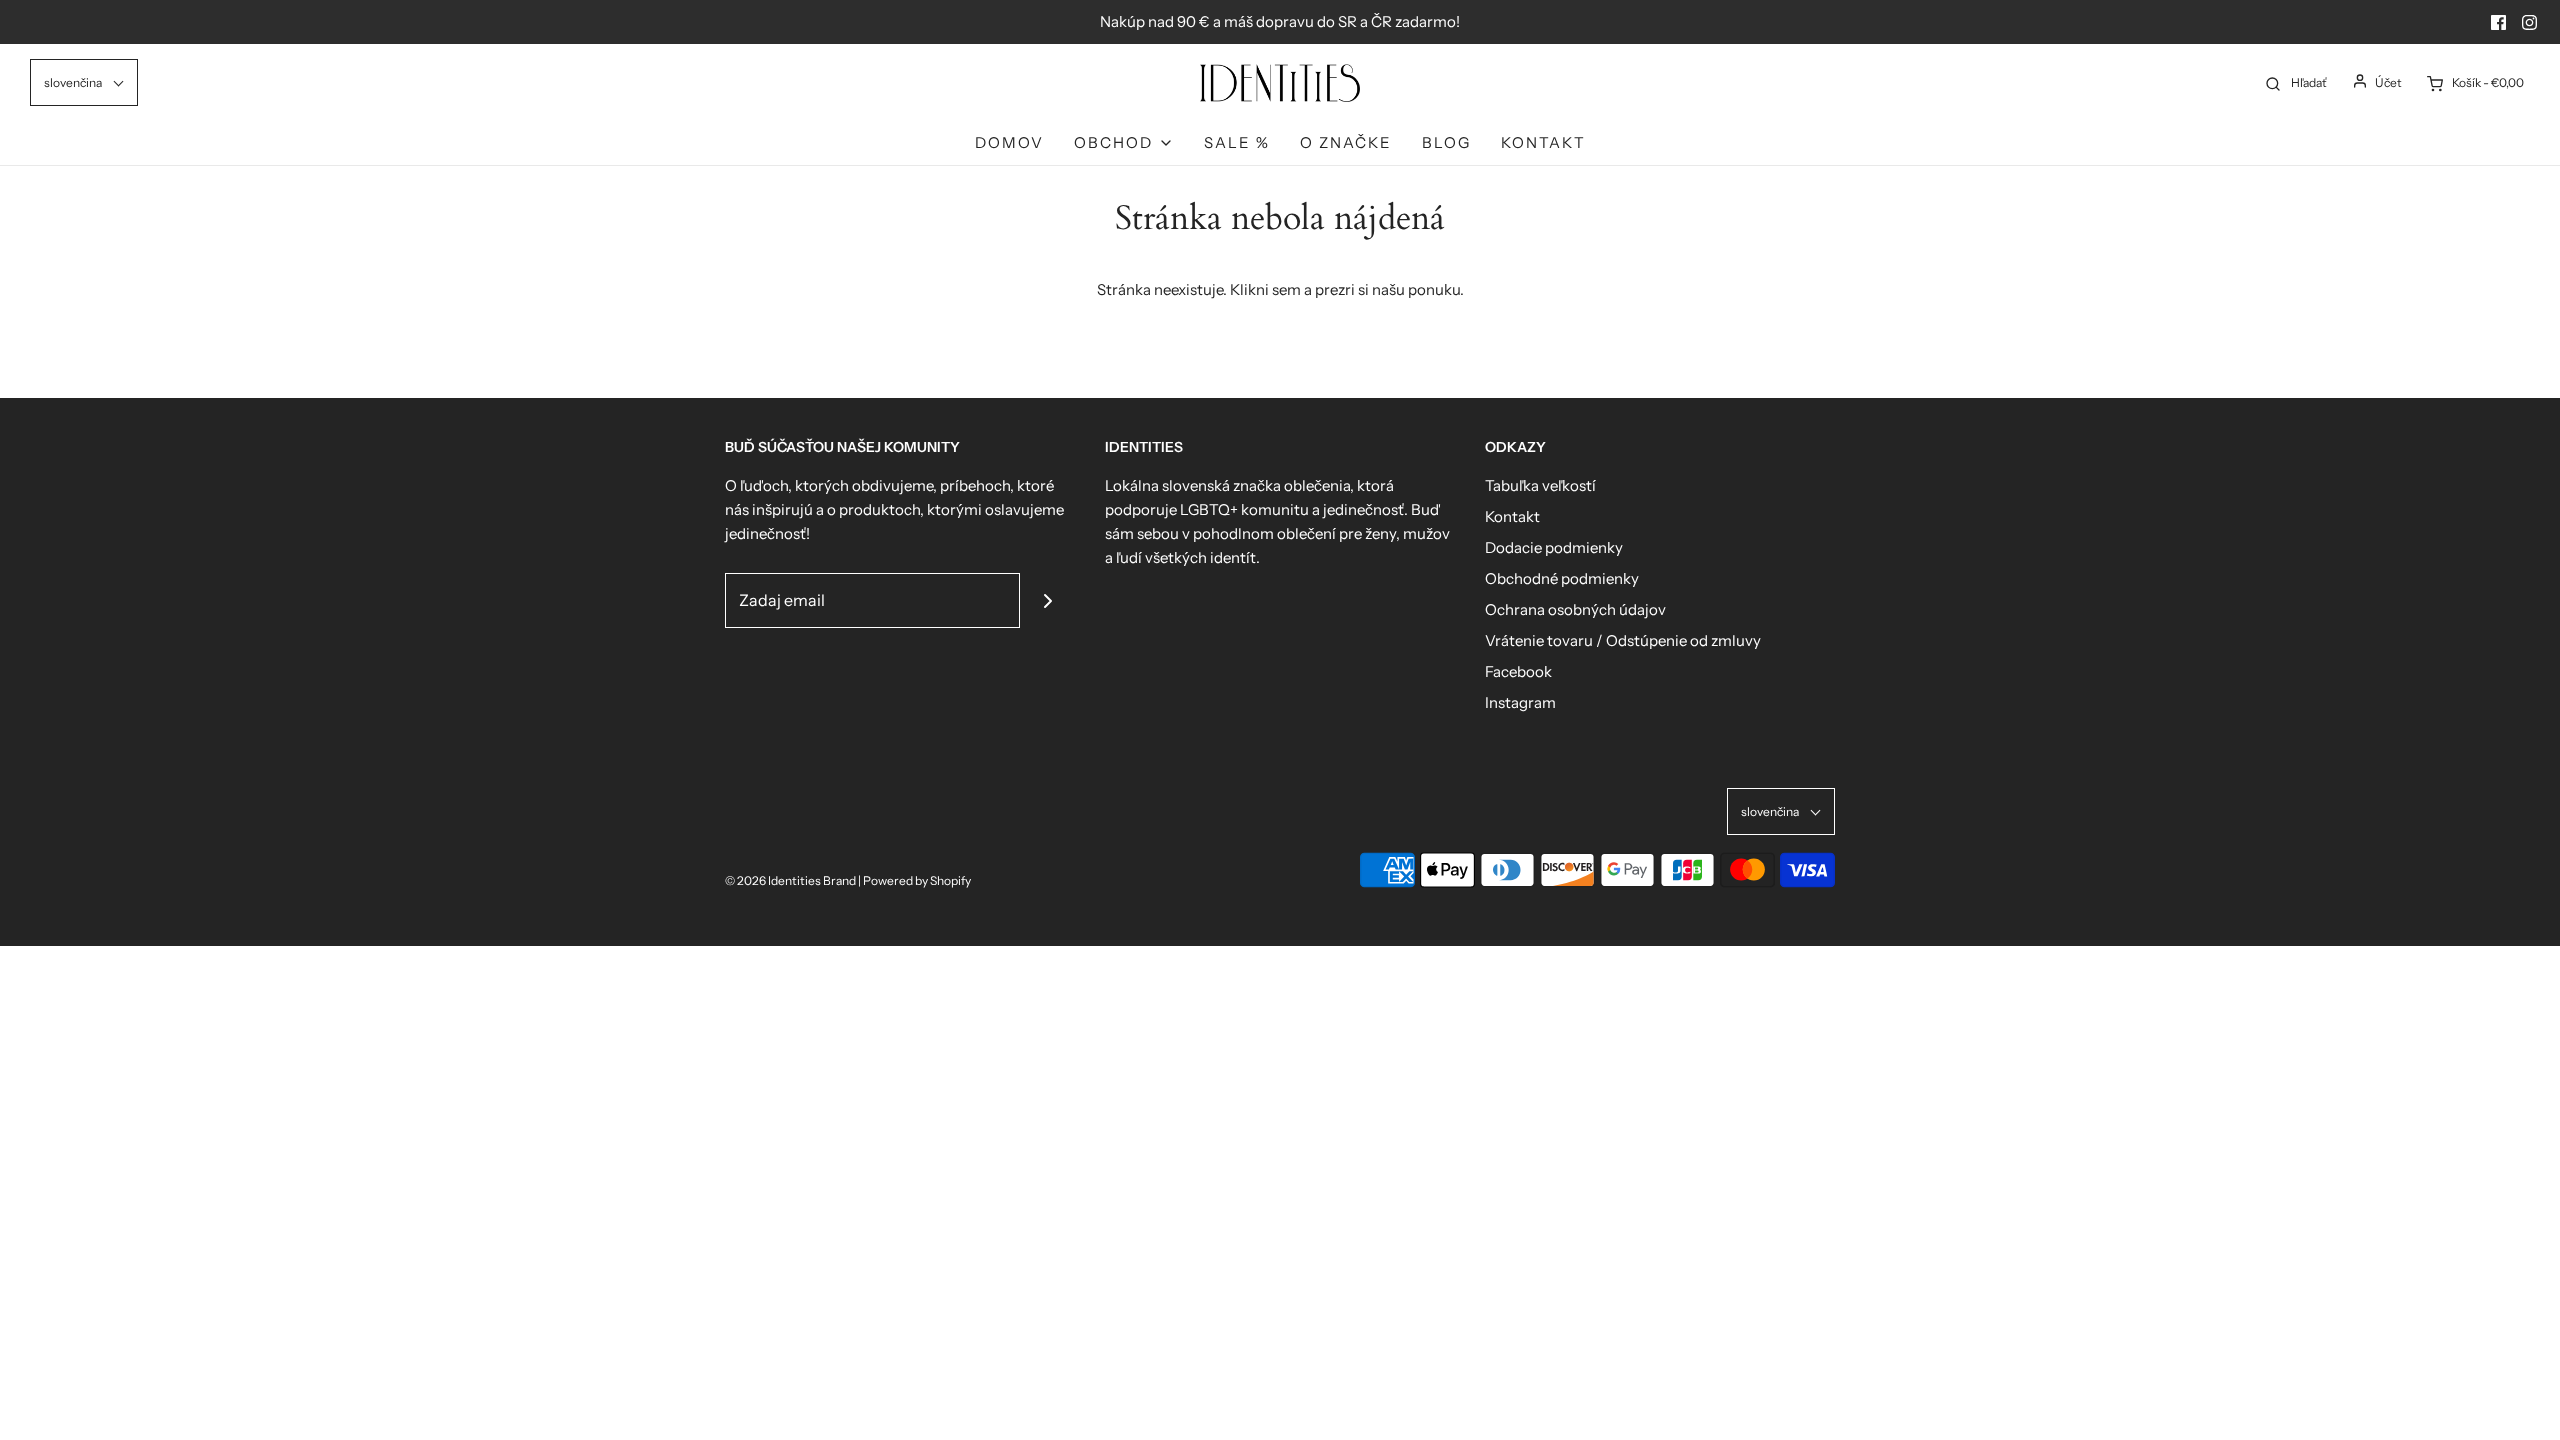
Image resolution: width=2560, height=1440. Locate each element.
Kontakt (1543, 142)
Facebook (1518, 671)
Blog (1446, 142)
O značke (1346, 142)
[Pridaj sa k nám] (1047, 600)
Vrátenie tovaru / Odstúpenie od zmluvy (1623, 640)
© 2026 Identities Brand (791, 880)
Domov (1009, 142)
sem (1286, 289)
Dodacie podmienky (1554, 547)
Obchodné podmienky (1562, 578)
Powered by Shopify (917, 880)
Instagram (1520, 702)
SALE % (1237, 142)
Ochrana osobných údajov (1575, 609)
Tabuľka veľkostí (1540, 485)
